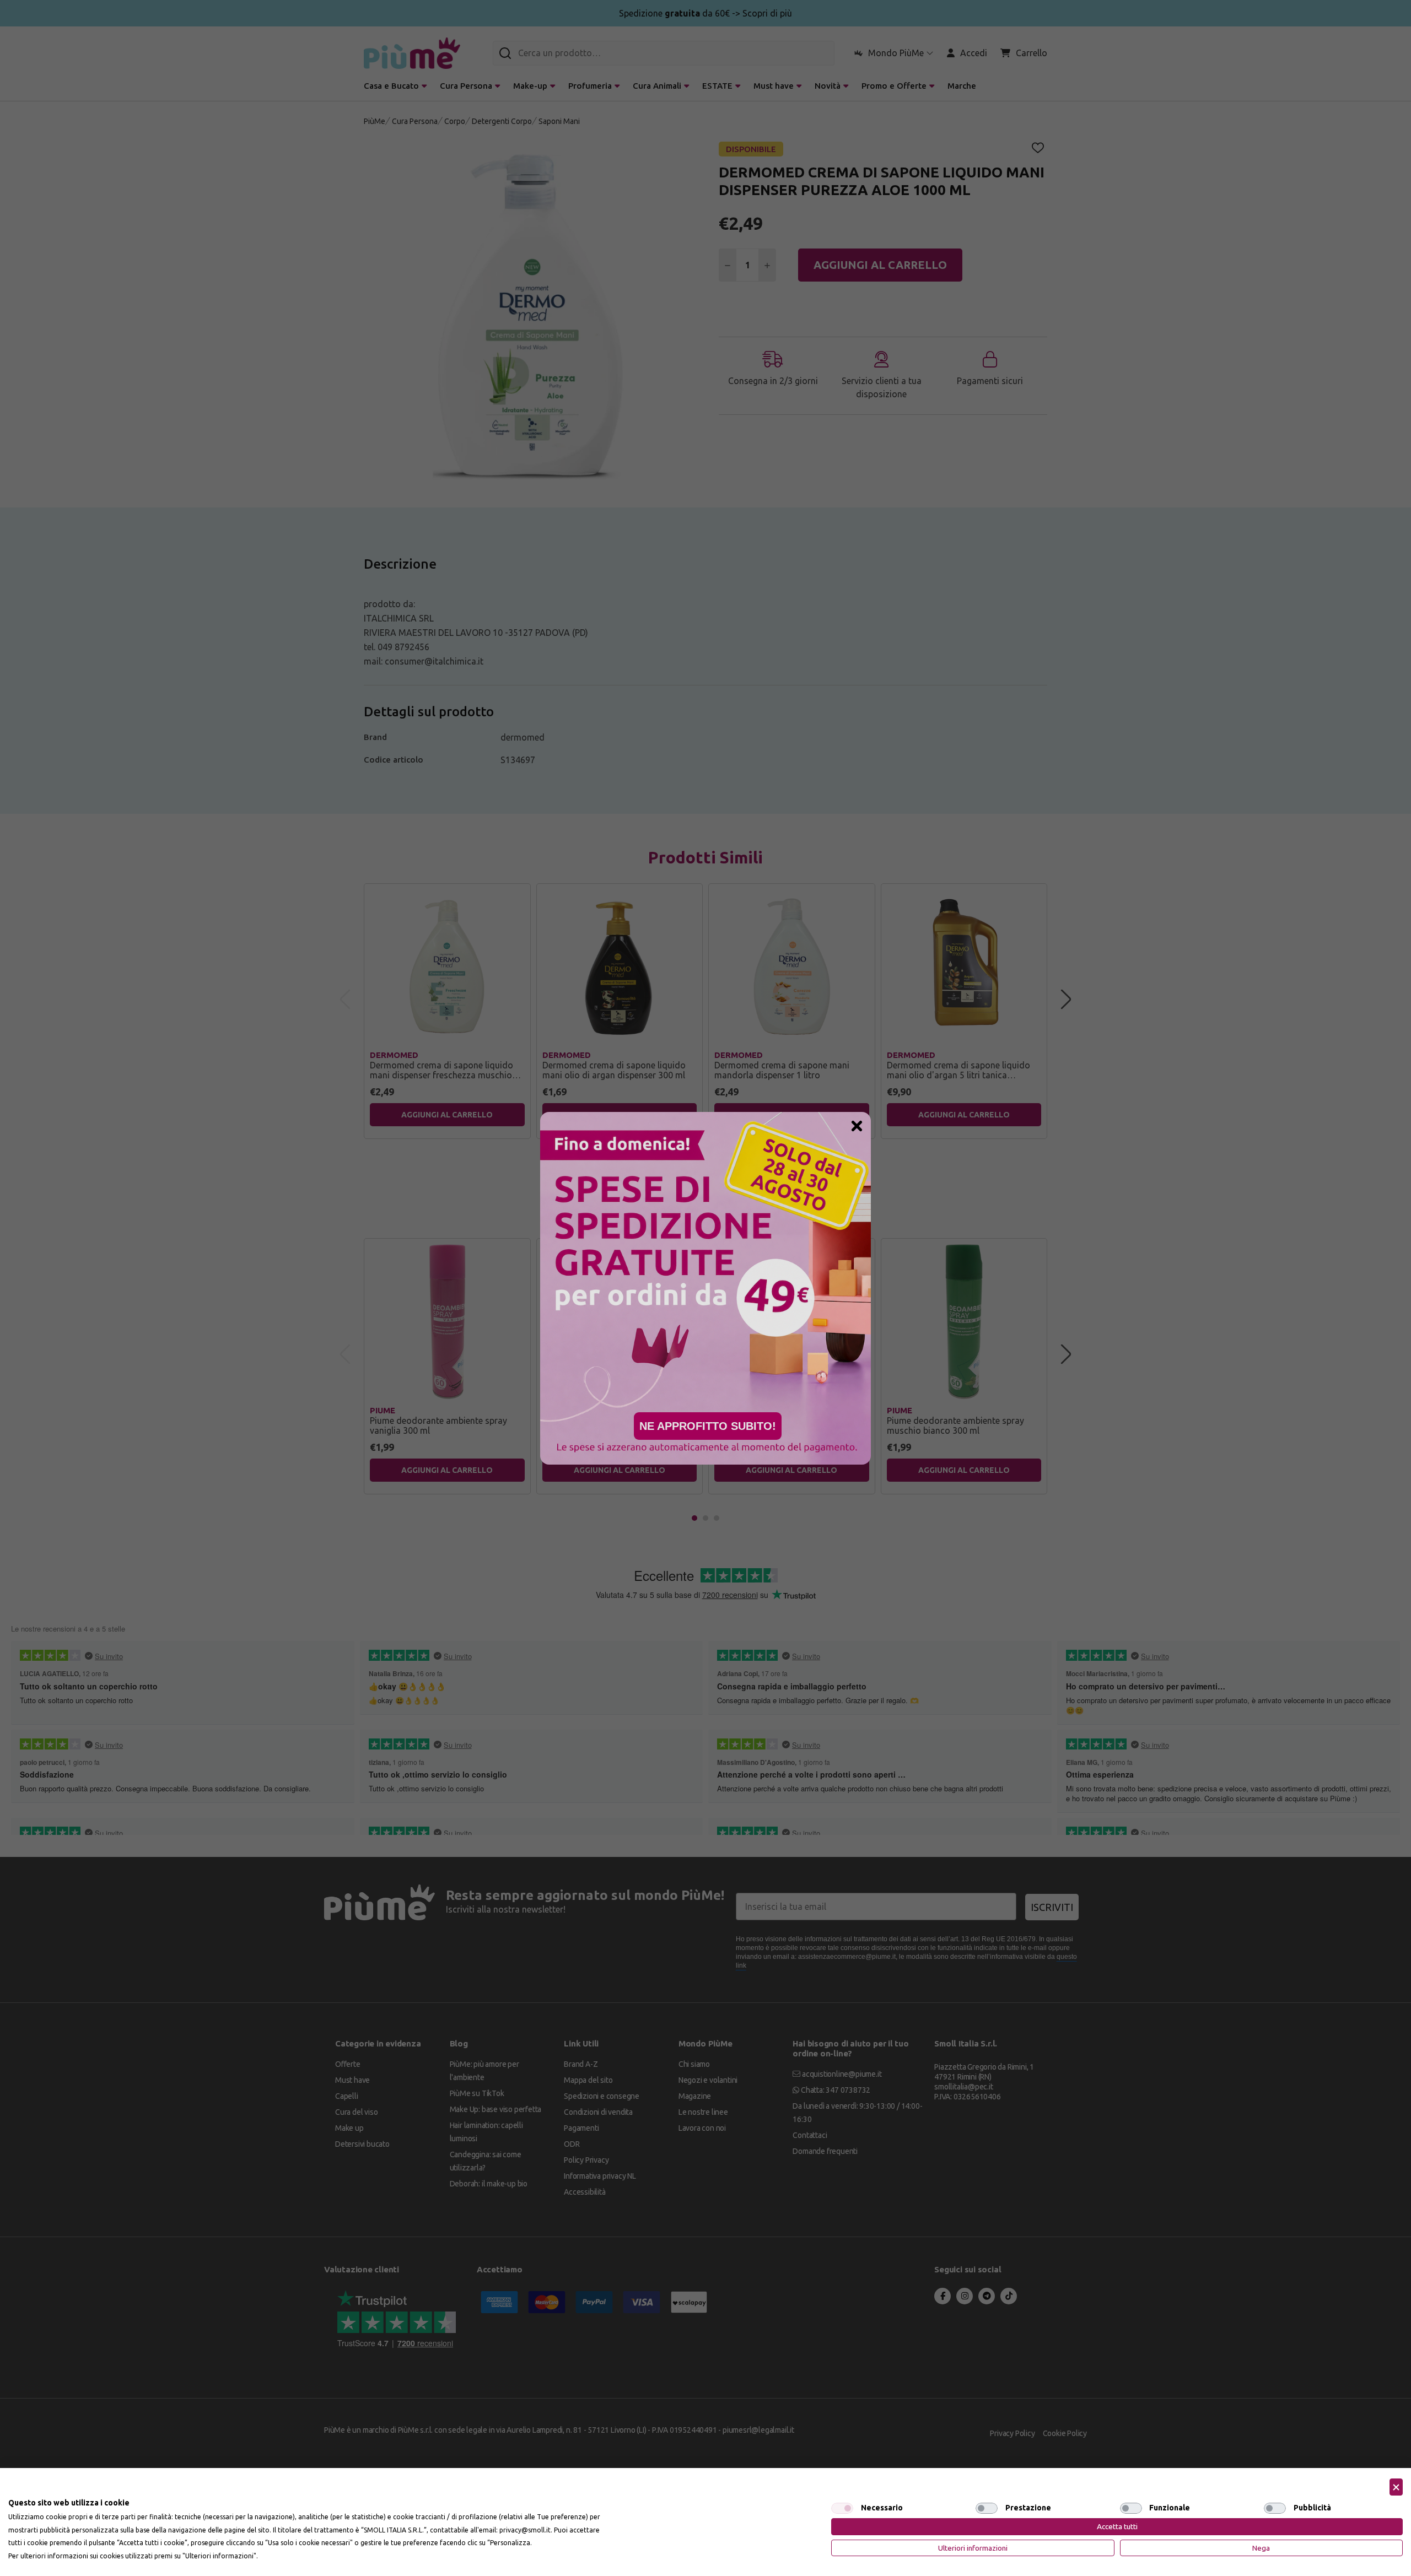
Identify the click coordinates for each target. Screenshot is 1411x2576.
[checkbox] (842, 2508)
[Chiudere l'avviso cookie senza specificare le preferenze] (1396, 2487)
